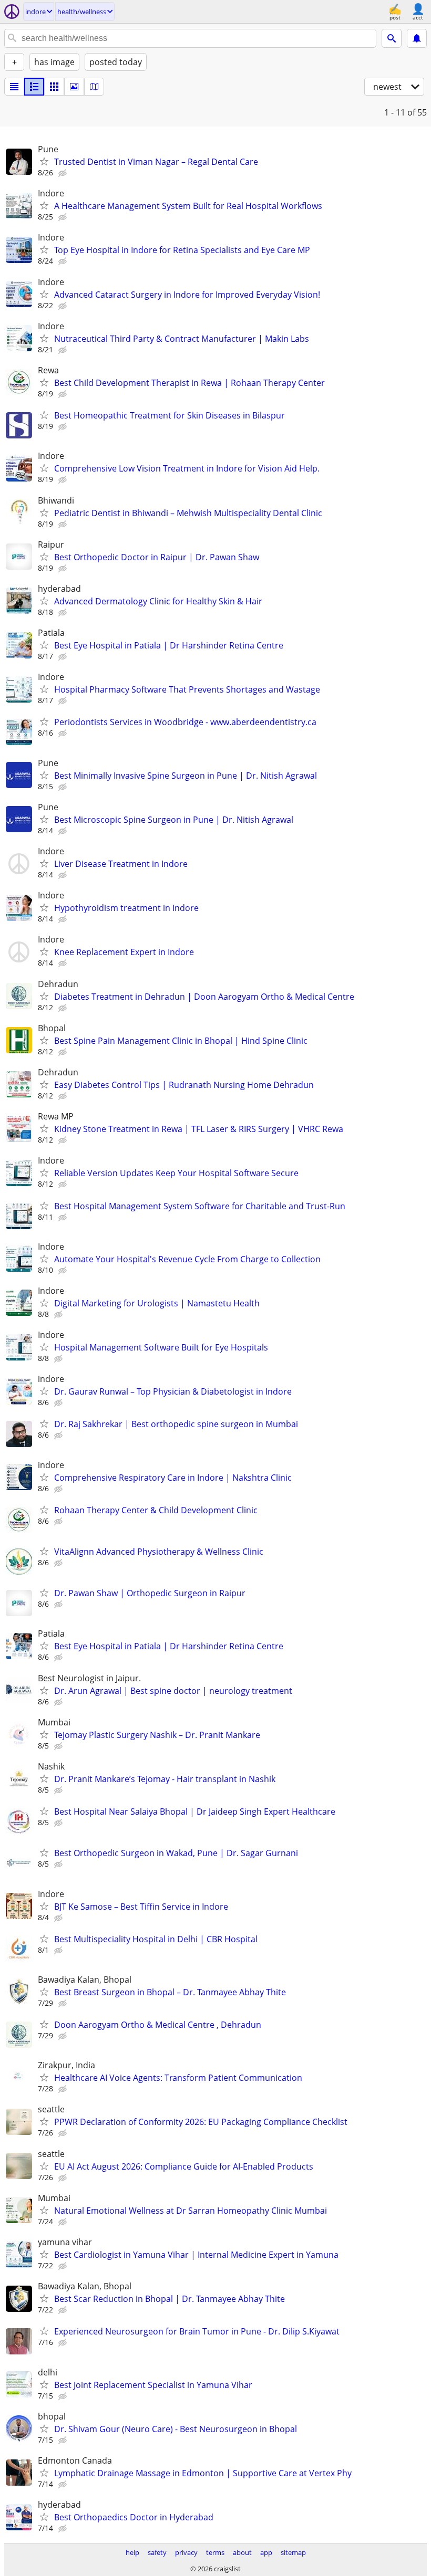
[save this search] (417, 38)
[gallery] (74, 87)
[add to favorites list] (44, 161)
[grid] (54, 87)
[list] (14, 87)
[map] (94, 87)
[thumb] (34, 87)
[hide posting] (64, 173)
